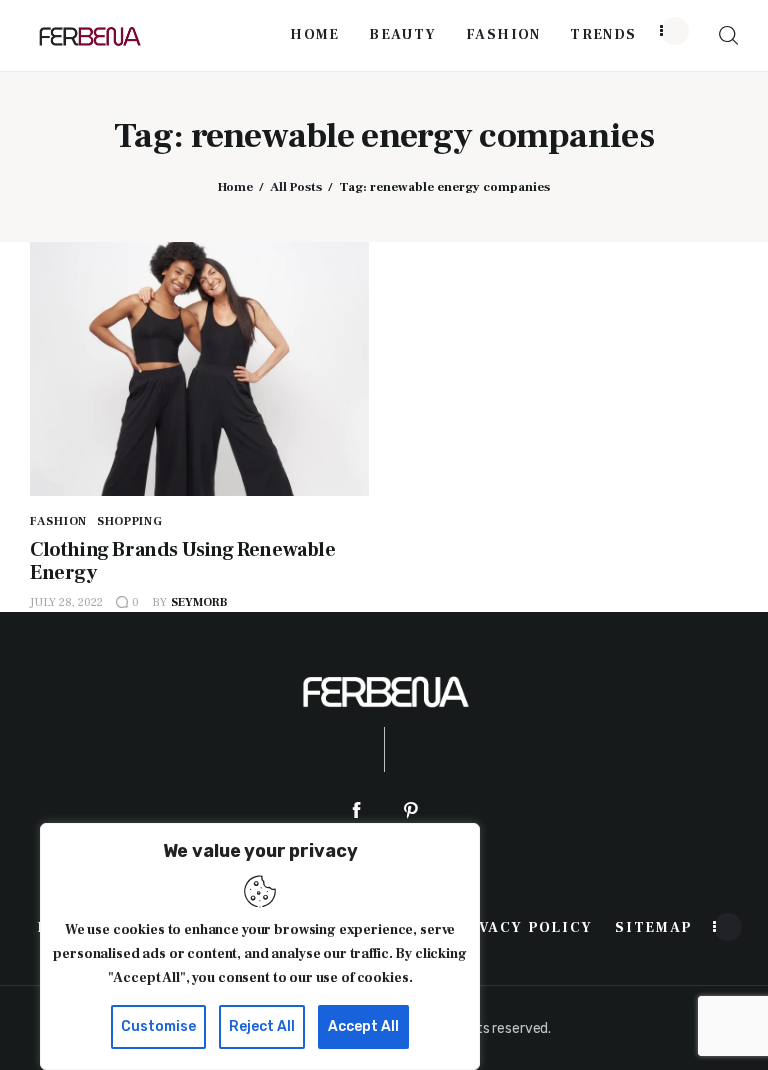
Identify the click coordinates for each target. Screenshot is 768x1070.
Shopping (130, 521)
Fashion (58, 521)
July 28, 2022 (66, 602)
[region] (260, 946)
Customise (158, 1026)
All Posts (296, 187)
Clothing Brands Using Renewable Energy (183, 561)
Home (235, 187)
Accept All (363, 1026)
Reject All (262, 1026)
